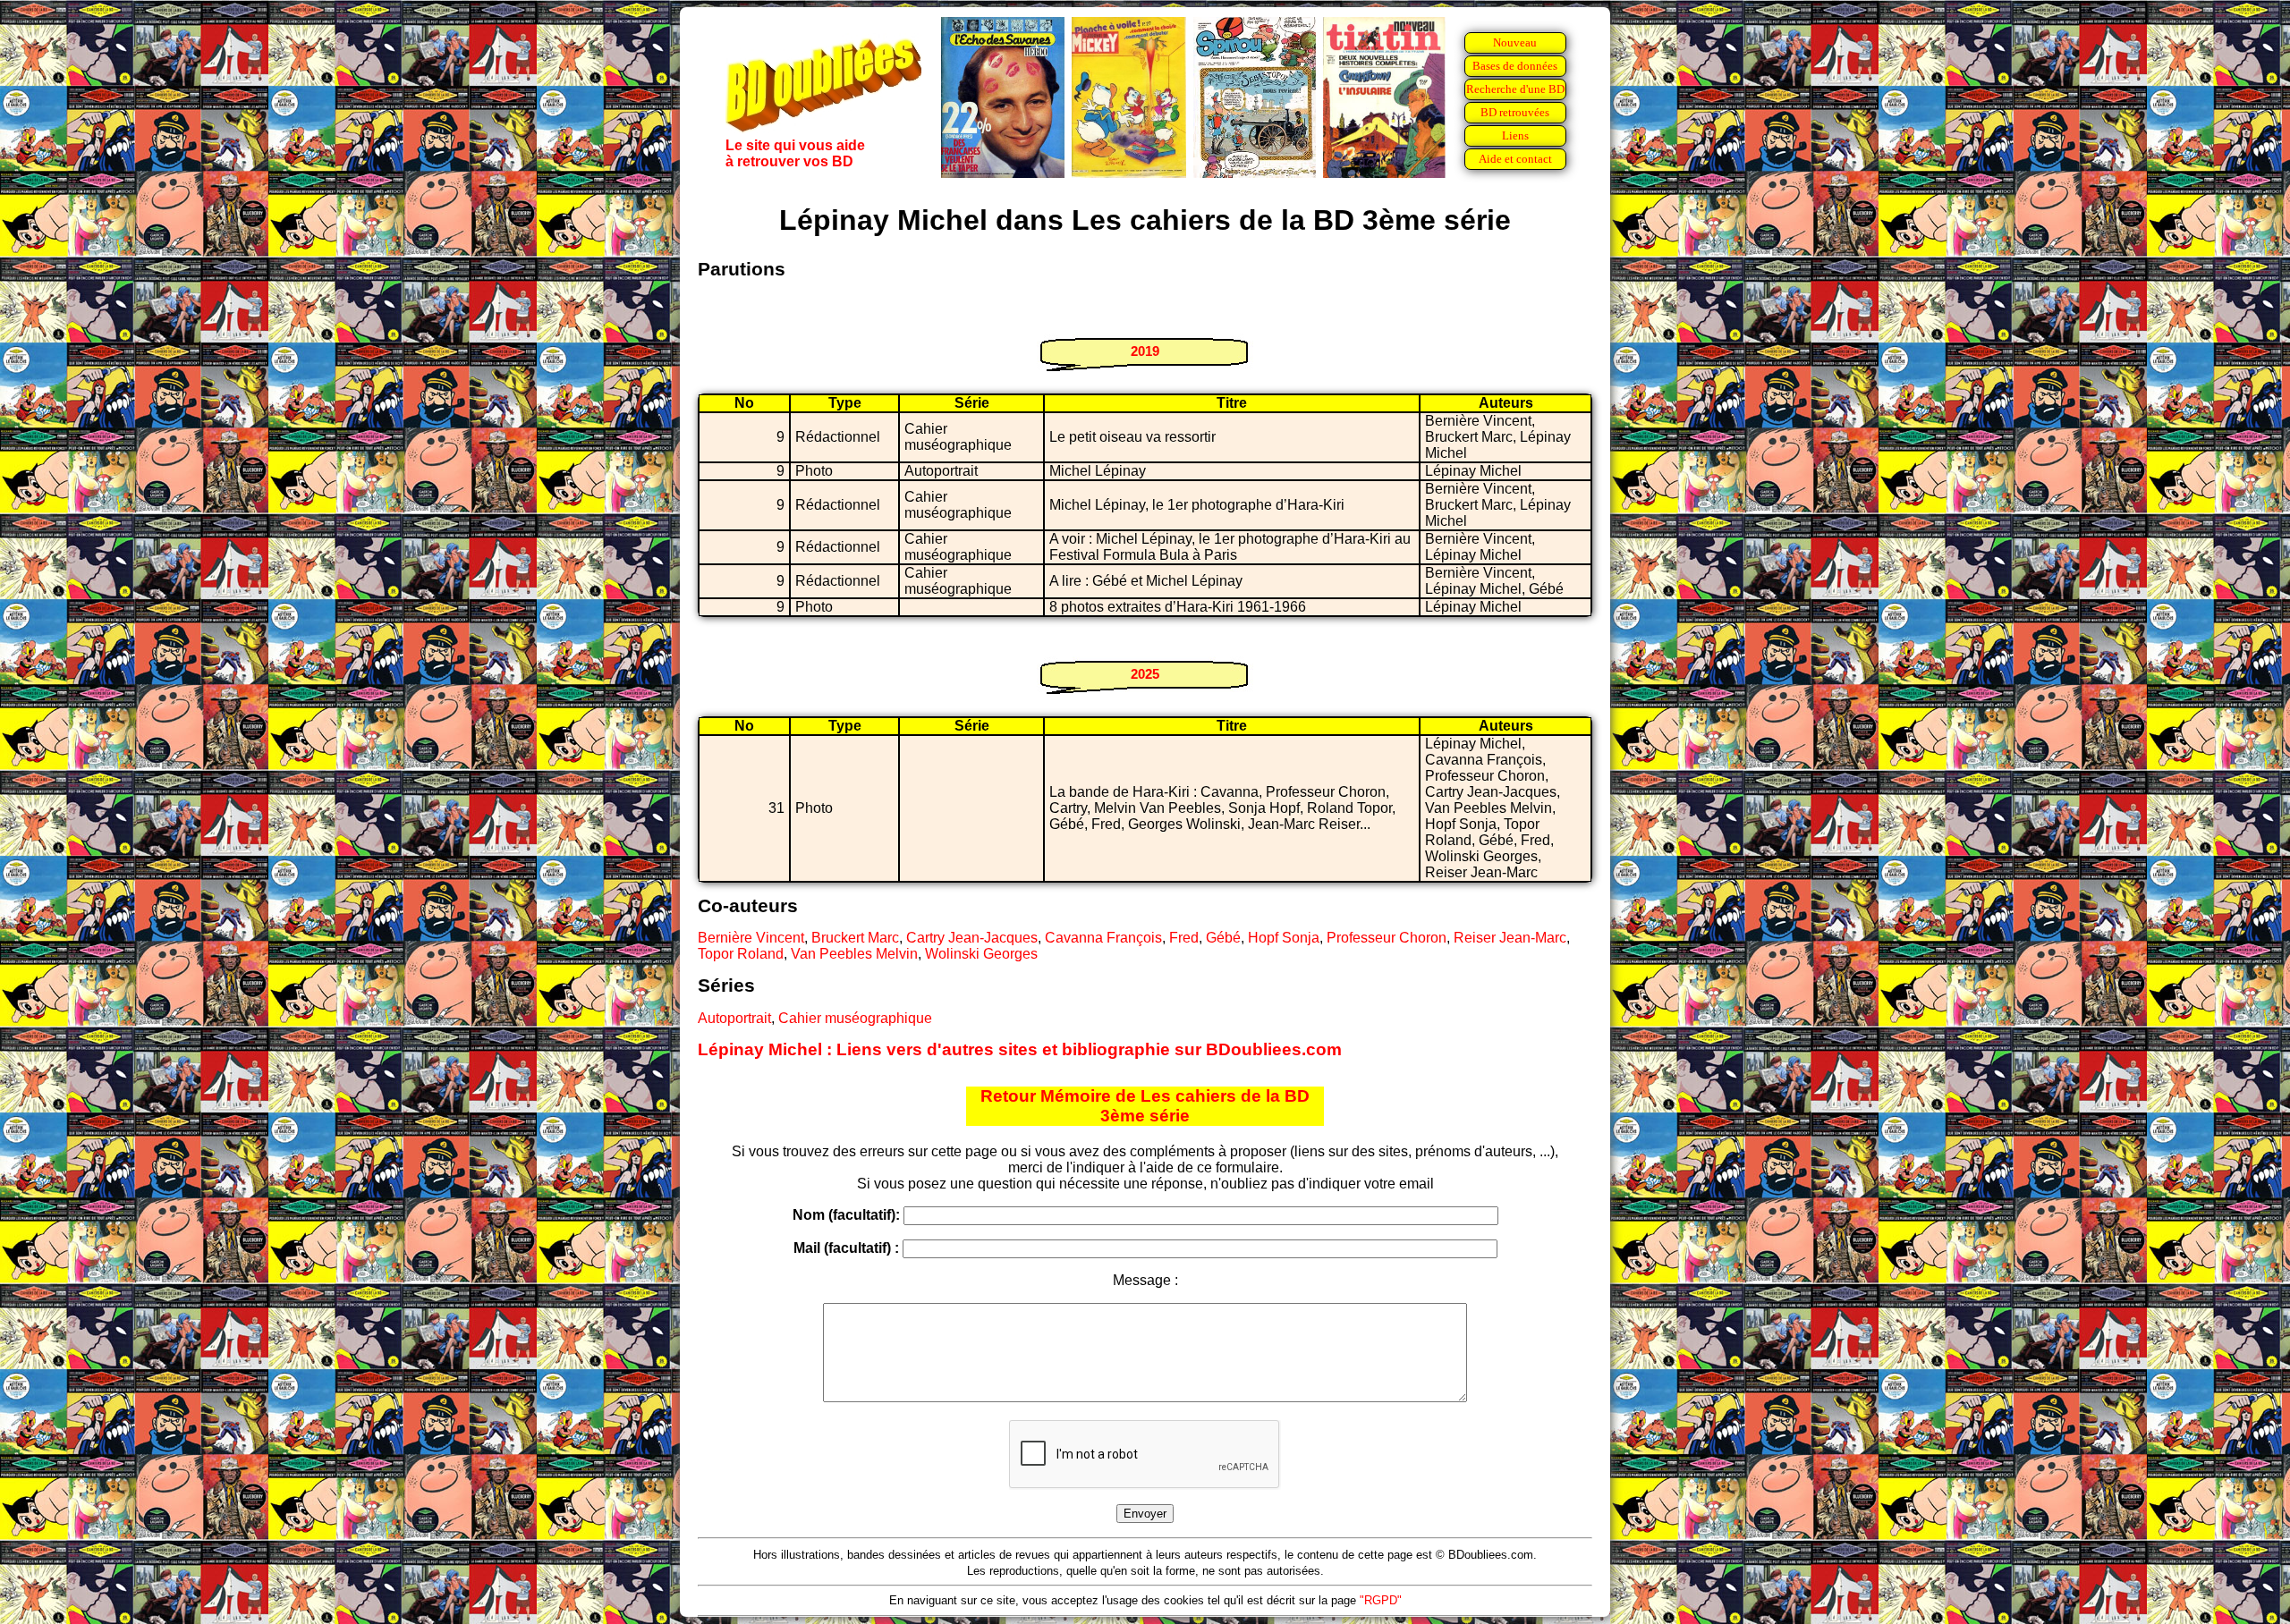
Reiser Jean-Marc (1510, 938)
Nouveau (1515, 42)
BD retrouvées (1515, 112)
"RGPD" (1381, 1600)
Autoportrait (734, 1018)
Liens (1515, 135)
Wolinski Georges (981, 954)
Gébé (1223, 938)
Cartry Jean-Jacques (972, 938)
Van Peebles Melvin (854, 954)
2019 (1145, 351)
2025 (1145, 674)
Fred (1184, 938)
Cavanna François (1103, 938)
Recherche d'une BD (1515, 89)
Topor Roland (741, 954)
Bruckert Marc (855, 938)
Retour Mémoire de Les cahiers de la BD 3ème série (1145, 1106)
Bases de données (1515, 66)
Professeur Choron (1387, 938)
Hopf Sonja (1284, 938)
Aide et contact (1515, 159)
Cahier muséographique (855, 1018)
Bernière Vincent (751, 938)
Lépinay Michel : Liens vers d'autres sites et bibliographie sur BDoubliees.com (1020, 1049)
